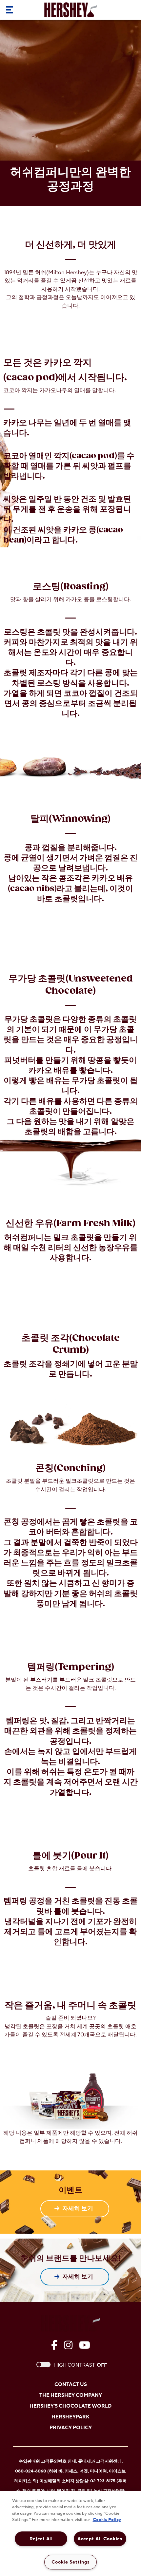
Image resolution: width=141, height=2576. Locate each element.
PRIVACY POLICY (71, 2428)
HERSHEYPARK (70, 2417)
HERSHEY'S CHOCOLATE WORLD (70, 2406)
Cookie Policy (107, 2520)
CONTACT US (71, 2385)
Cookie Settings (71, 2562)
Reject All (41, 2539)
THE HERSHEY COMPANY (71, 2395)
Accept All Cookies (100, 2539)
